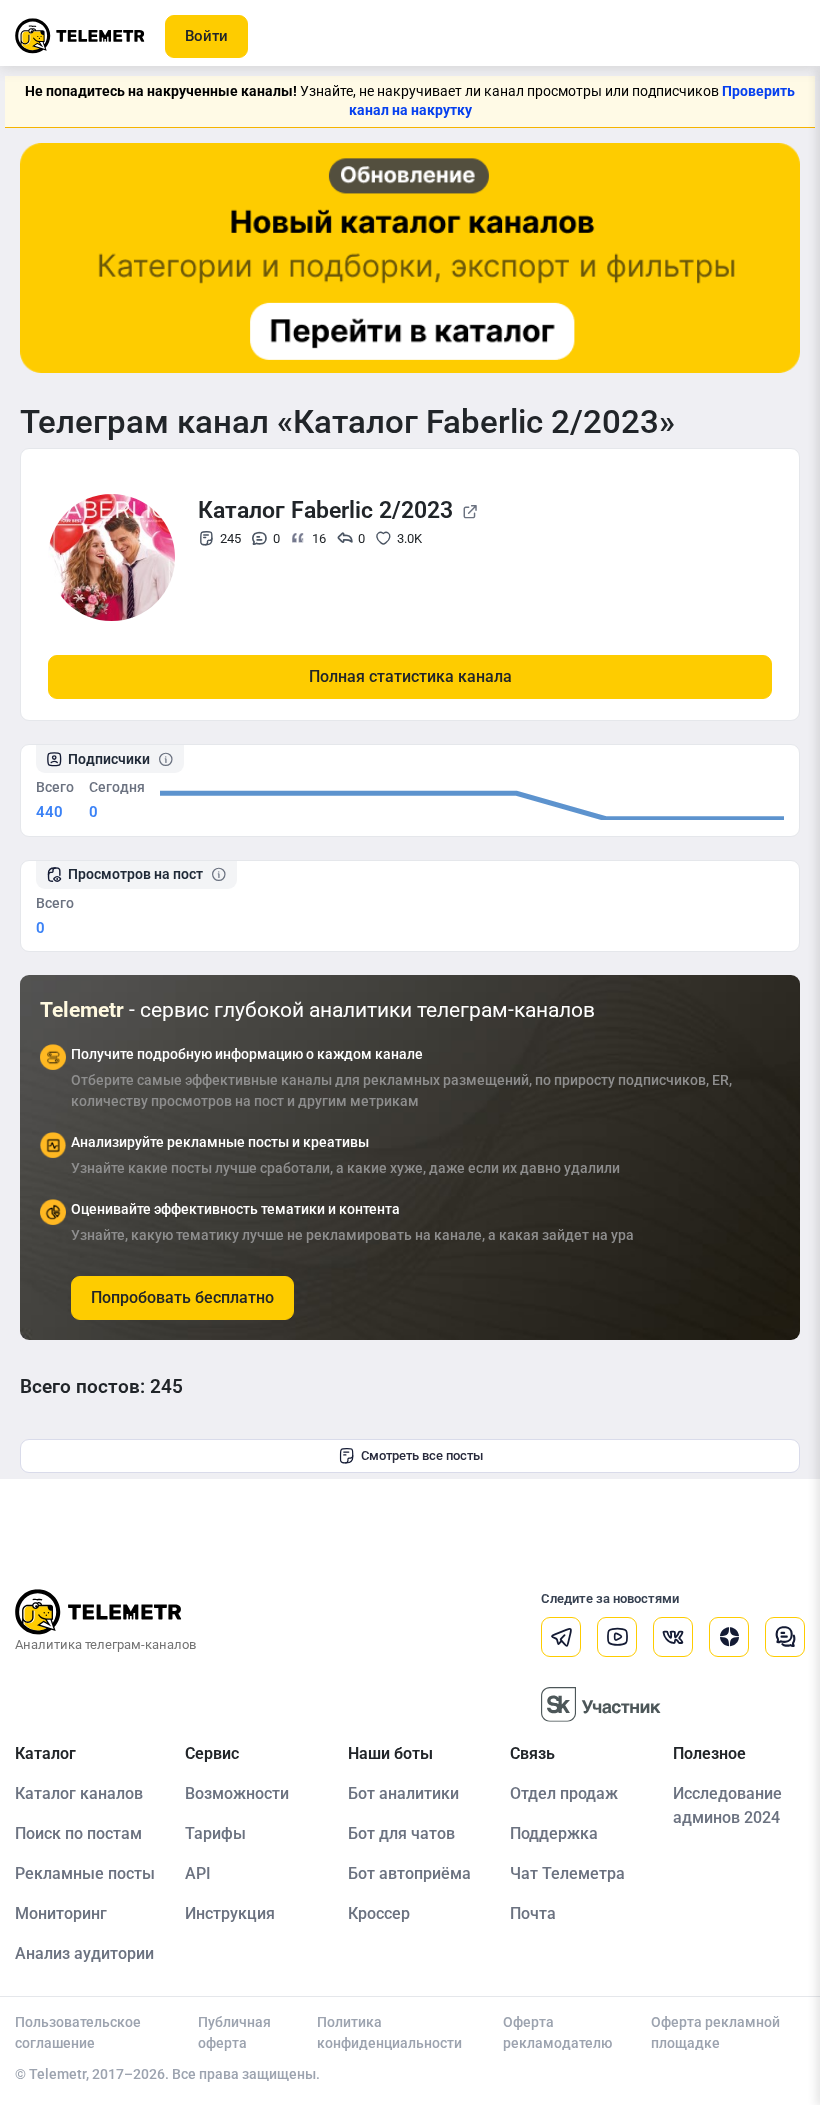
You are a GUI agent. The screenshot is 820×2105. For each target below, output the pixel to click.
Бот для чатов (401, 1833)
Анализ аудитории (84, 1953)
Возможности (237, 1793)
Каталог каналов (79, 1793)
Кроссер (379, 1913)
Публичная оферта (234, 2032)
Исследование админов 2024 (727, 1805)
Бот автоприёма (409, 1873)
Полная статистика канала (410, 676)
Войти (206, 36)
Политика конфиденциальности (389, 2032)
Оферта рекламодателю (557, 2032)
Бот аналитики (403, 1793)
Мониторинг (61, 1913)
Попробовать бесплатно (182, 1297)
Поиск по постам (78, 1833)
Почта (533, 1913)
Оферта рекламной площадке (715, 2032)
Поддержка (554, 1833)
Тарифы (215, 1833)
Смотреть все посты (422, 1455)
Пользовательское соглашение (78, 2032)
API (198, 1873)
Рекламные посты (85, 1873)
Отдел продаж (564, 1793)
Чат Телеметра (567, 1873)
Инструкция (230, 1913)
